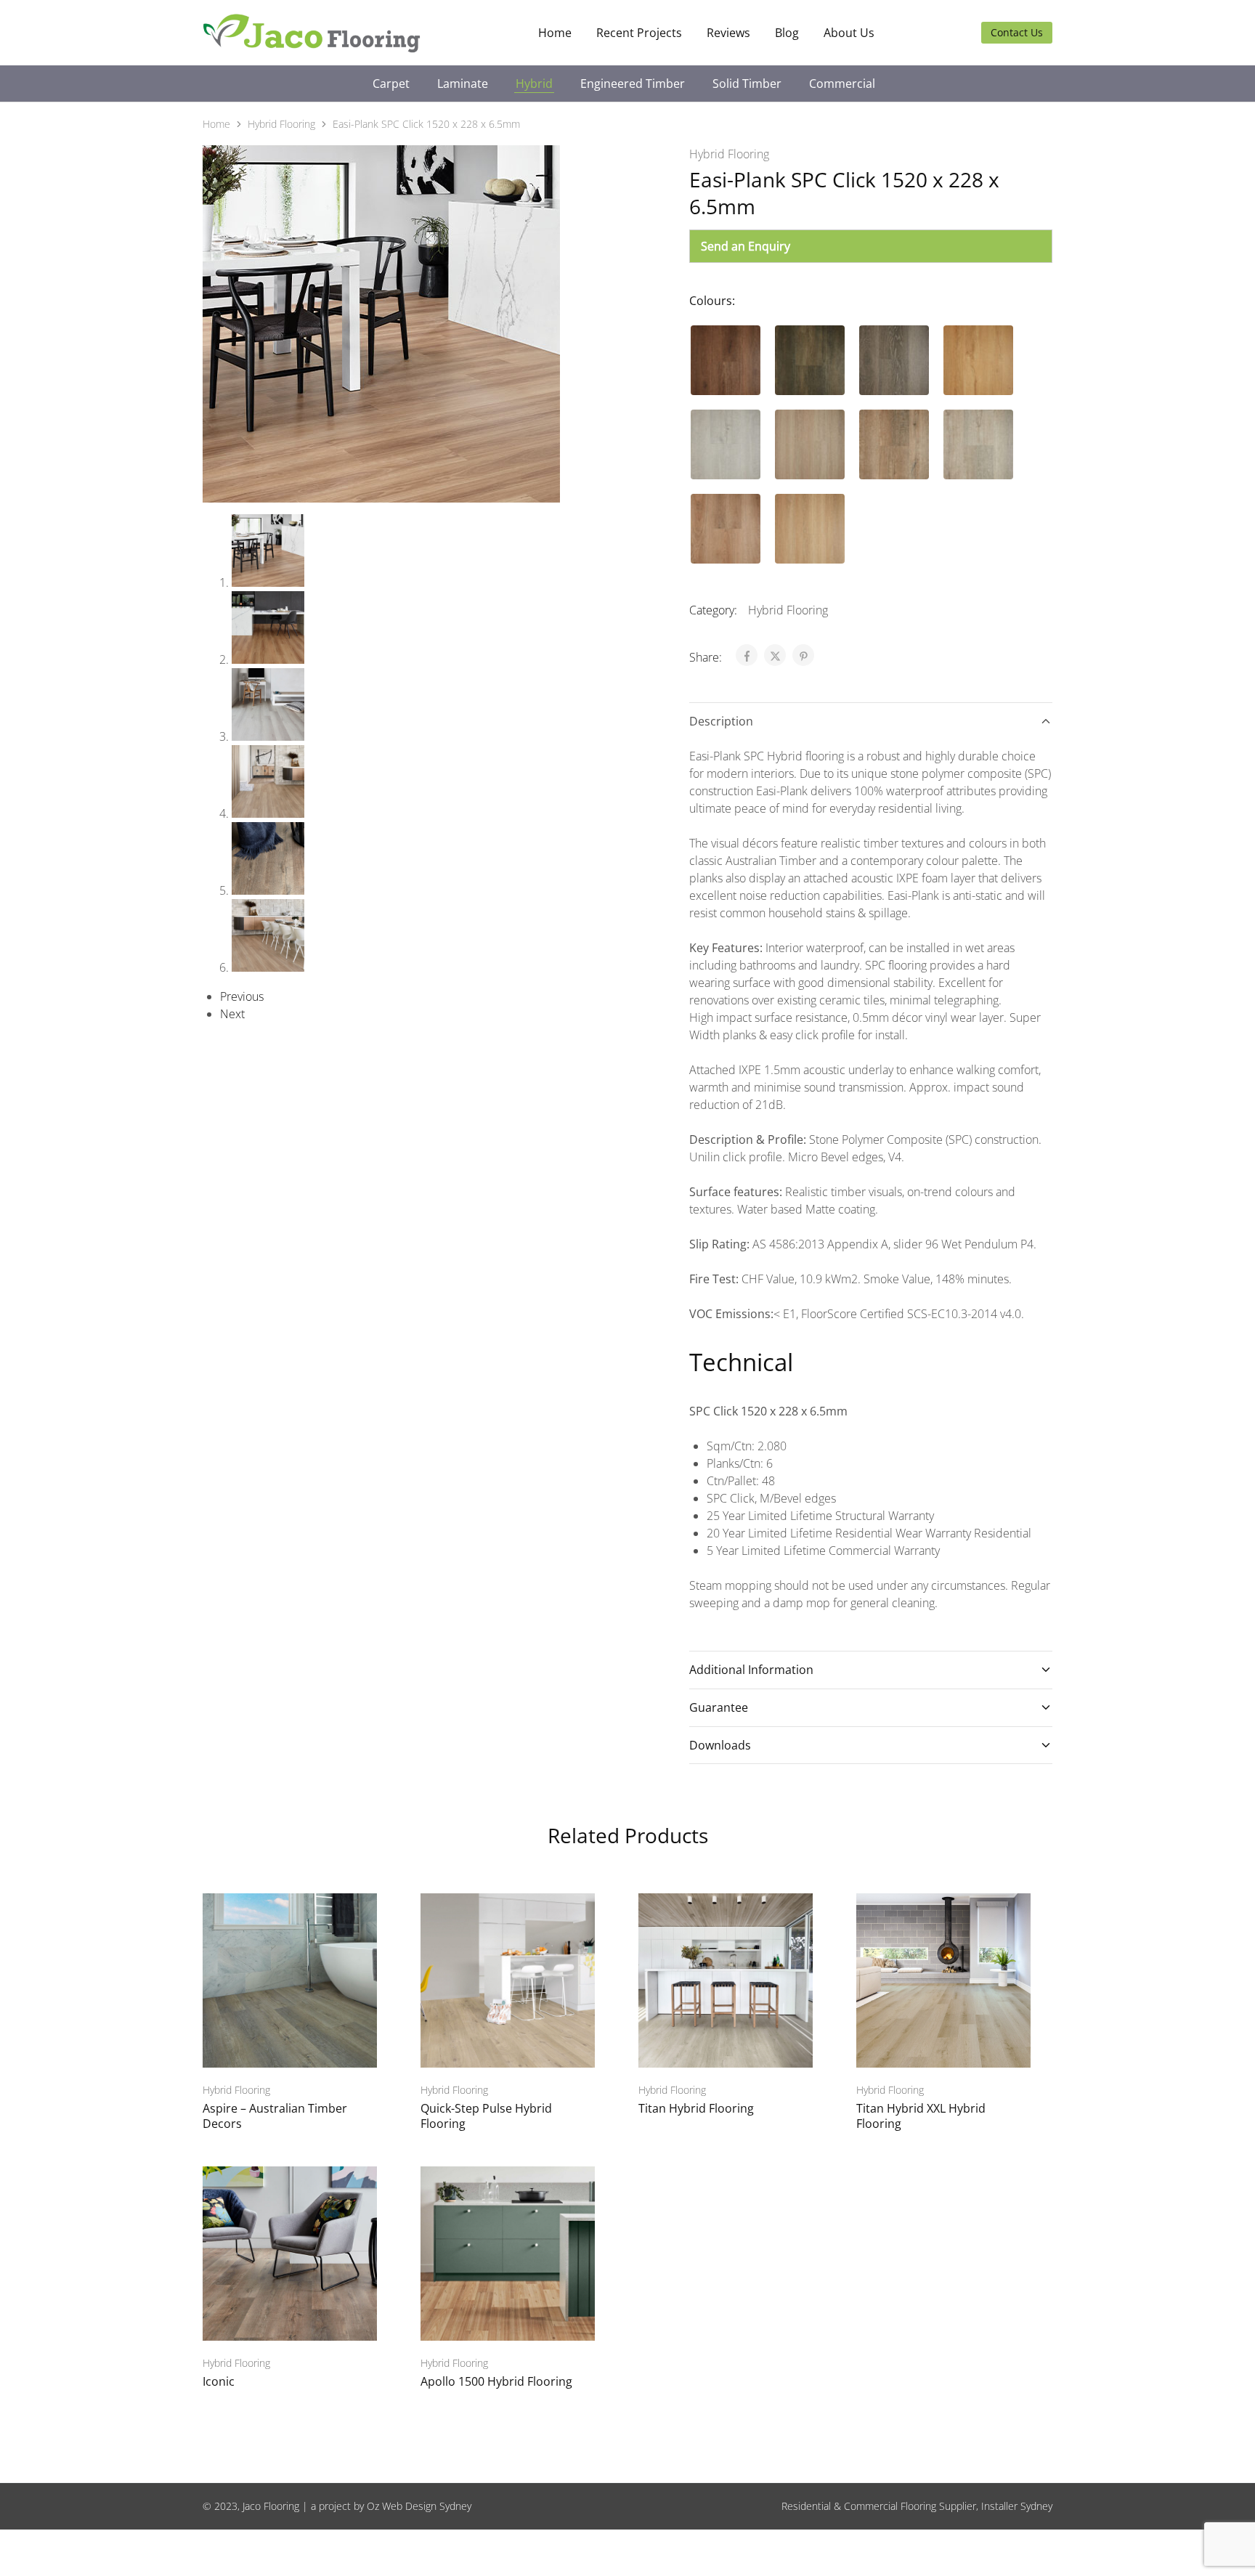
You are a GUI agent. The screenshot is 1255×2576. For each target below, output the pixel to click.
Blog (787, 33)
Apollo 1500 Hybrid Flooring (496, 2381)
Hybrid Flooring (281, 124)
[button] (726, 360)
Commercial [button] (842, 84)
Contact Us (1017, 32)
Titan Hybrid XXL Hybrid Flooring (921, 2116)
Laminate (463, 84)
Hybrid (534, 84)
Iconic (219, 2381)
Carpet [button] (391, 84)
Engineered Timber (633, 84)
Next (232, 1014)
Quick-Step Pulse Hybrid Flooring (486, 2116)
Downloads (720, 1745)
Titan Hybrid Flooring (696, 2108)
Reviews (728, 33)
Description (721, 721)
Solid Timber (747, 84)
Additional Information (751, 1670)
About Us (849, 33)
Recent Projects (639, 33)
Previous (242, 996)
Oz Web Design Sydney (419, 2506)
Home (555, 33)
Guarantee (719, 1707)
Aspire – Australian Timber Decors (275, 2116)
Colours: (712, 301)
